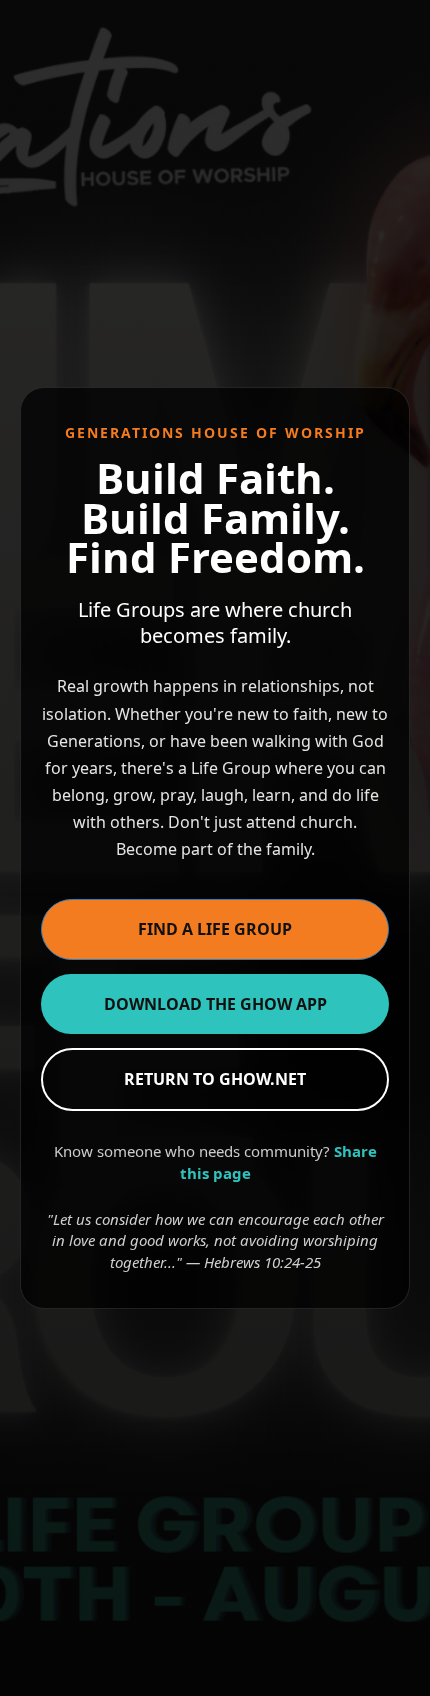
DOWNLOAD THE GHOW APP (215, 1004)
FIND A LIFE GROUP (215, 929)
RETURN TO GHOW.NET (215, 1079)
